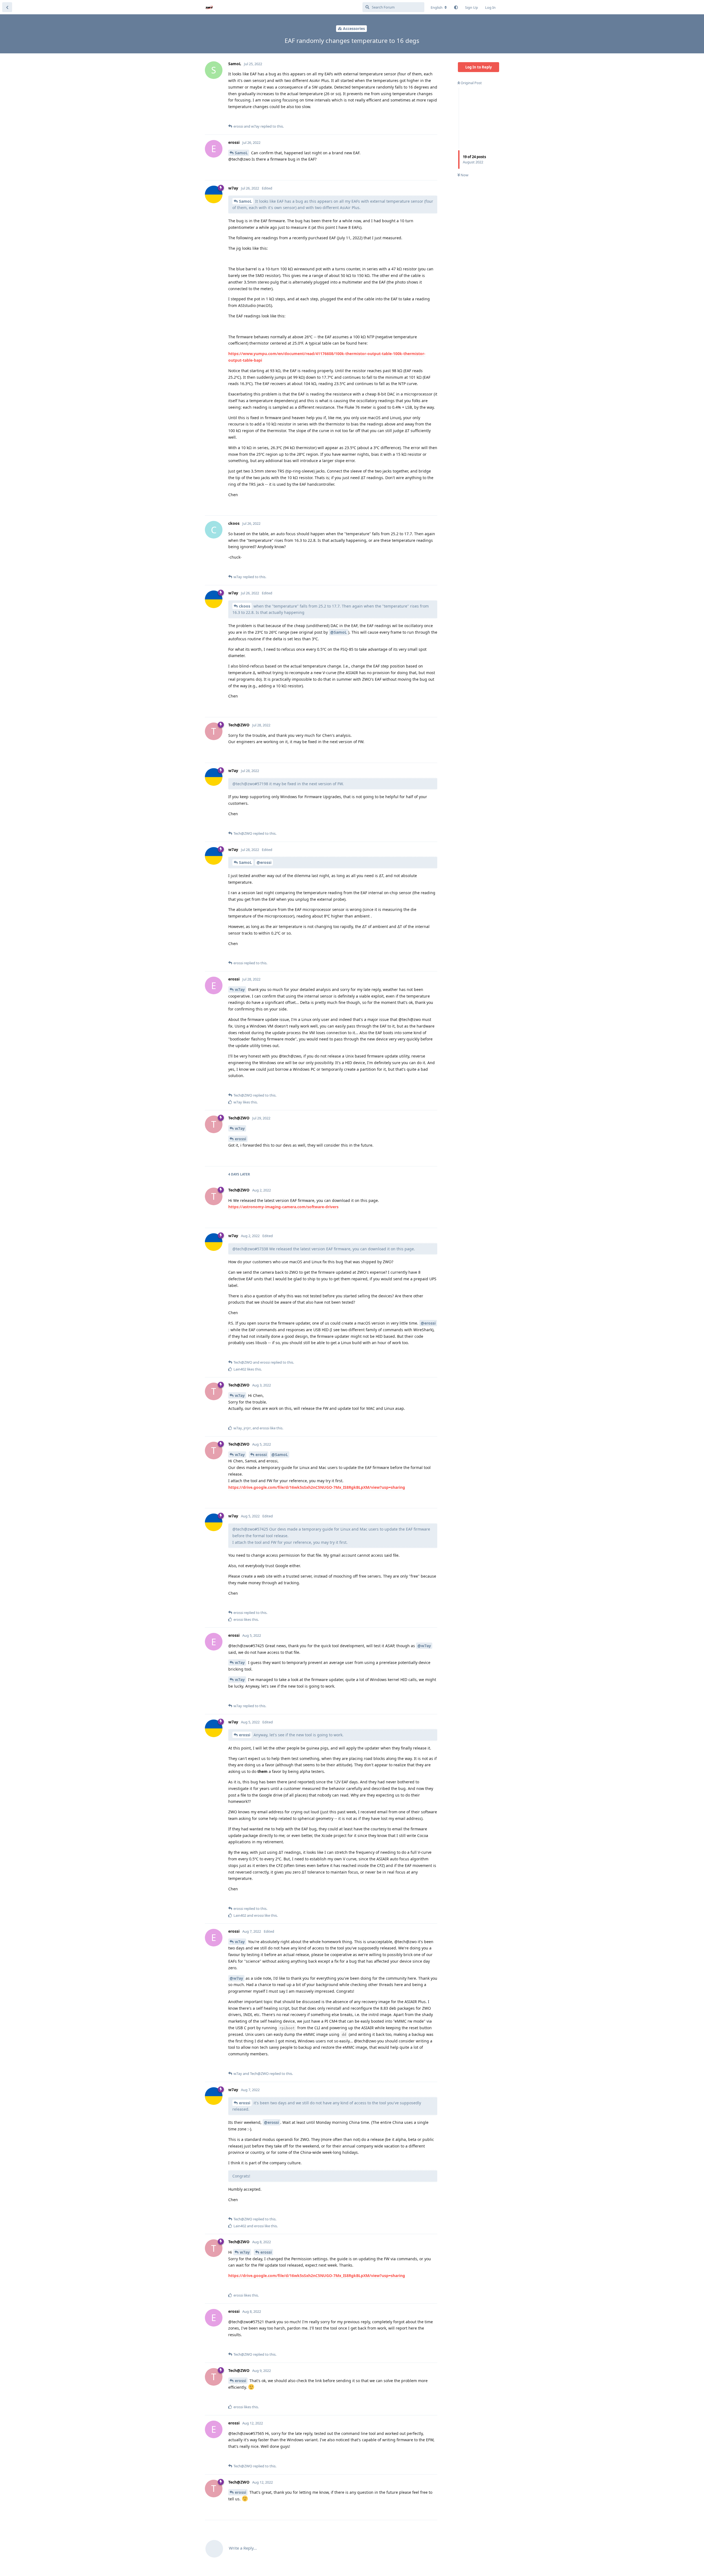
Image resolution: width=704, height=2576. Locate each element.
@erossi (264, 862)
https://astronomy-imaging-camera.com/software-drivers (283, 1207)
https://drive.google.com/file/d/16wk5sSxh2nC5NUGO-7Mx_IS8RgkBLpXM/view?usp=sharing (317, 1487)
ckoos (245, 606)
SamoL (241, 153)
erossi (240, 1139)
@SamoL (339, 632)
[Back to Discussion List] (7, 7)
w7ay (240, 989)
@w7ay (424, 1646)
